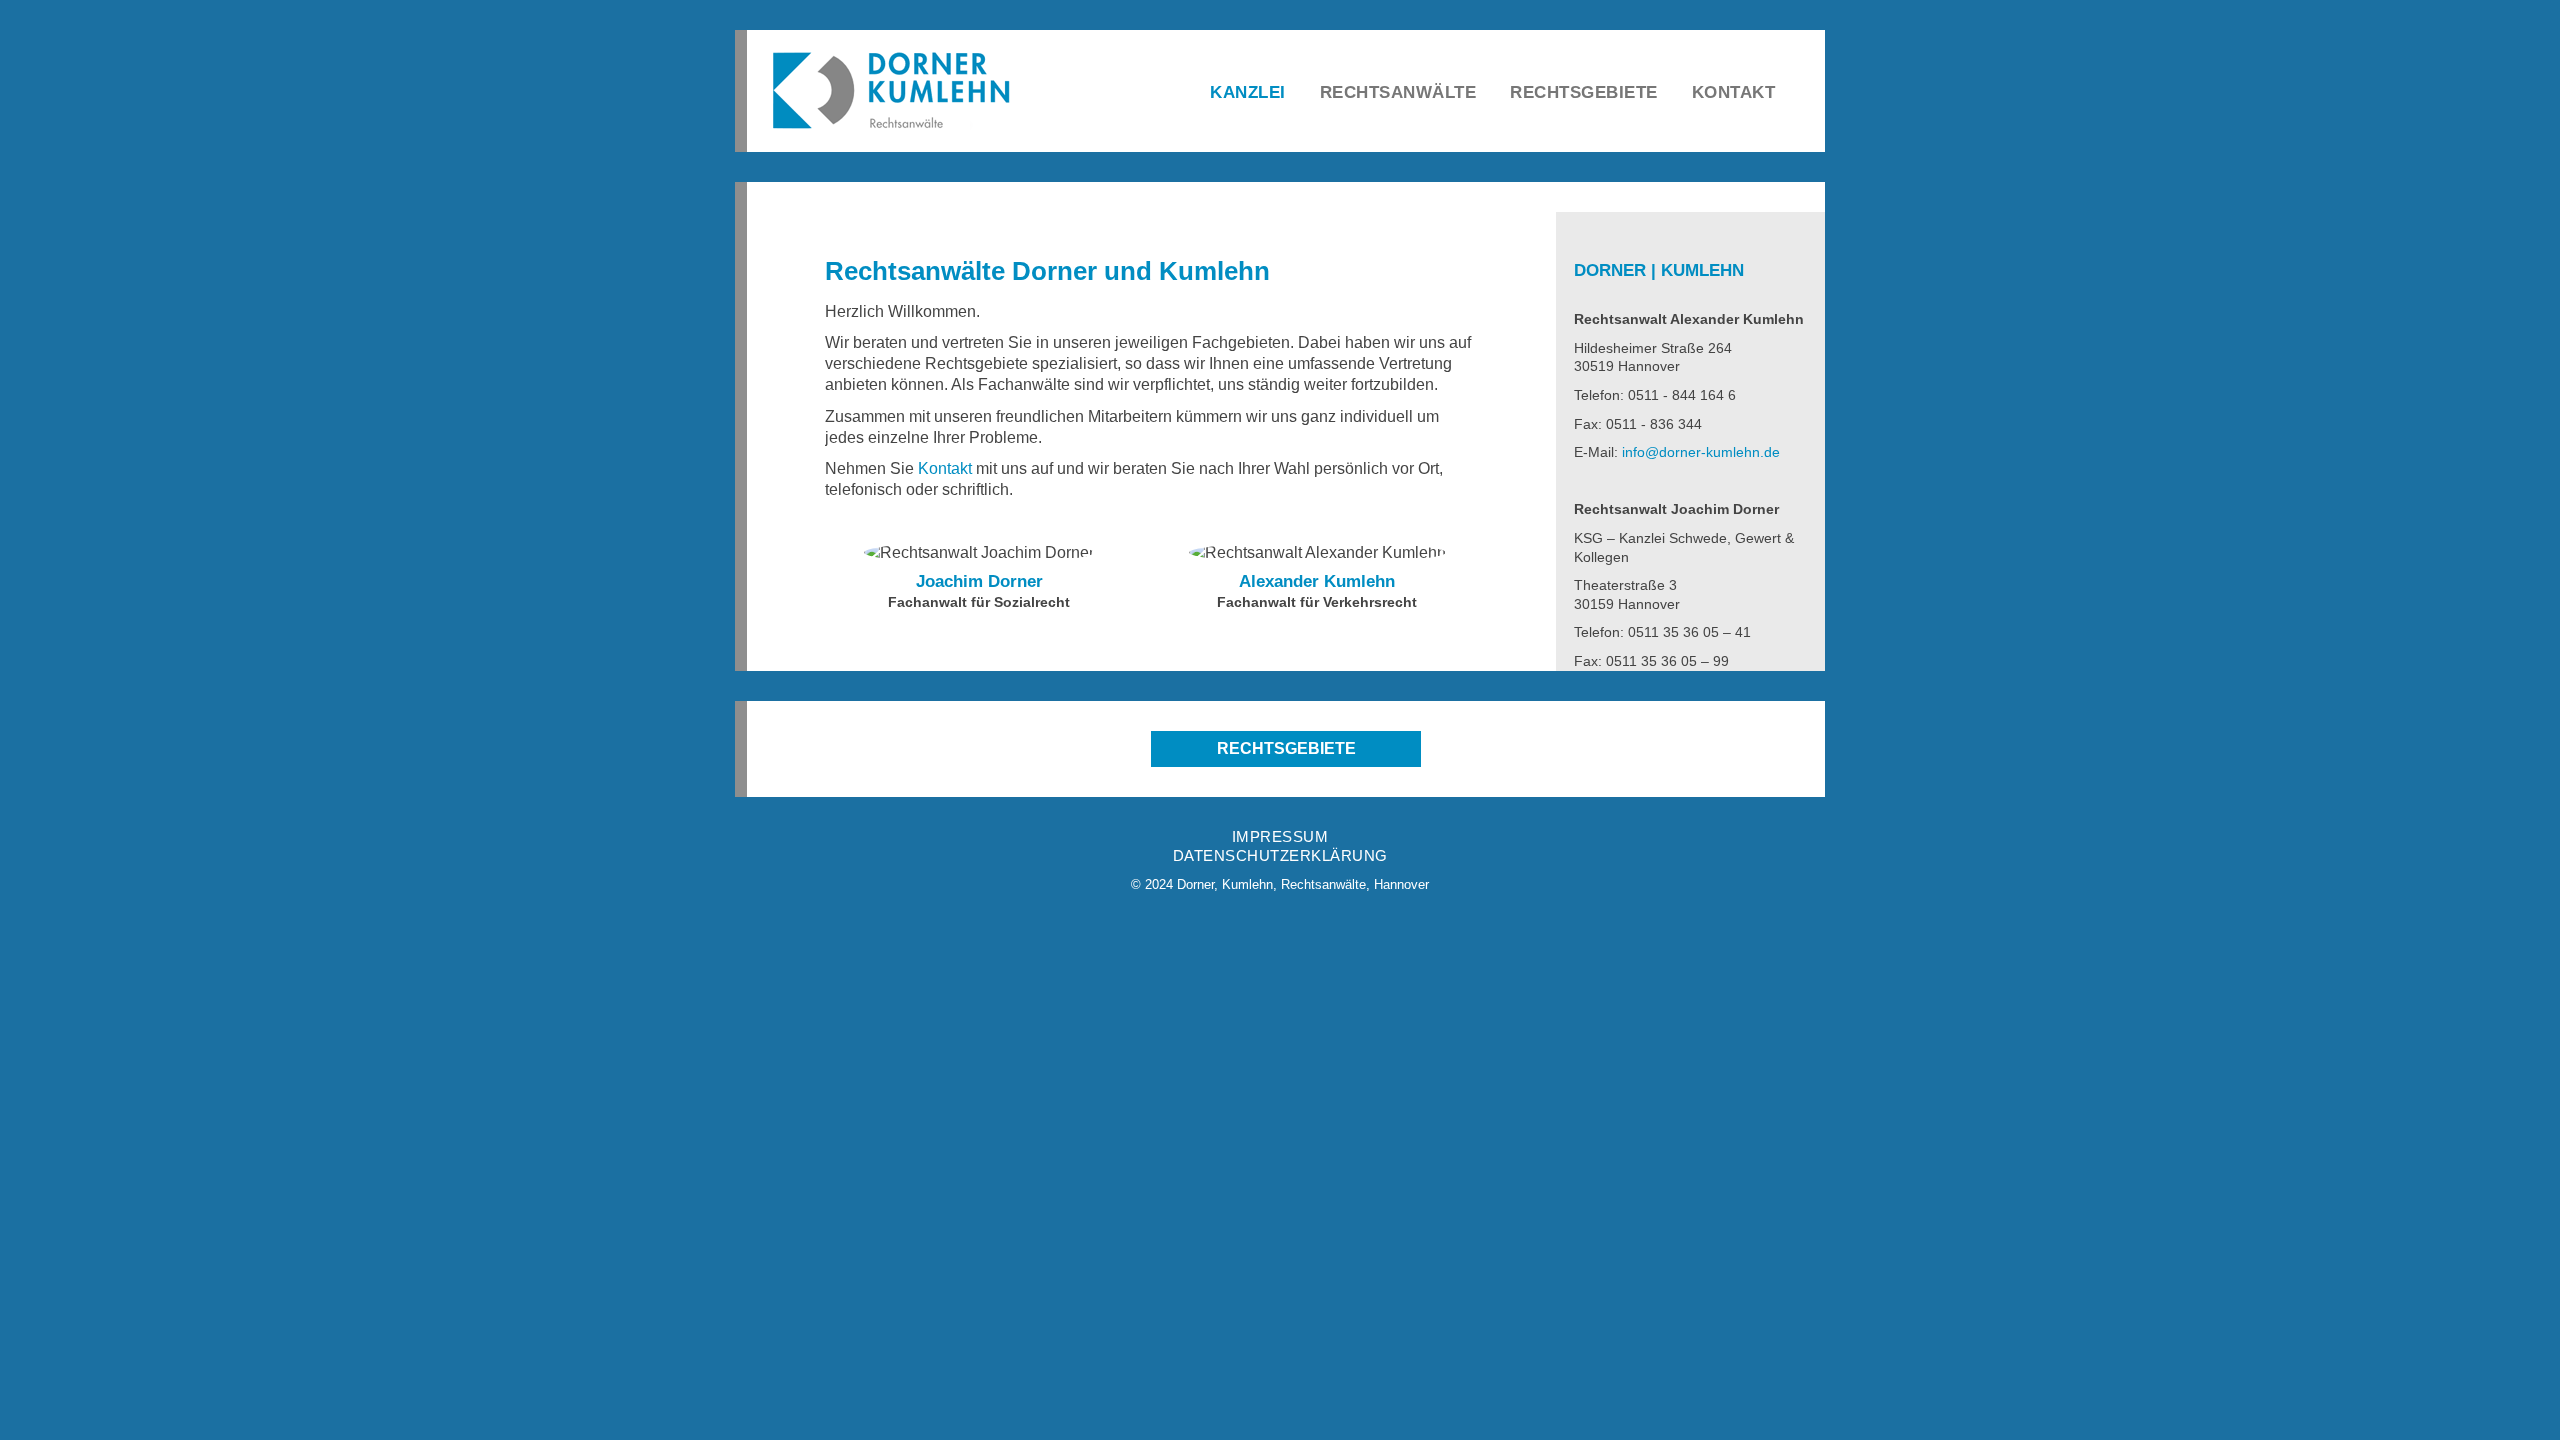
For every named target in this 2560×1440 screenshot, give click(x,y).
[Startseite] (901, 89)
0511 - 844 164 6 (1682, 395)
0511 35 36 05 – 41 (1689, 632)
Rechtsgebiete (1584, 92)
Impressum (1280, 836)
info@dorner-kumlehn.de (1701, 452)
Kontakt (1734, 92)
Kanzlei (1248, 92)
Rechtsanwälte (1398, 92)
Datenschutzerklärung (1280, 855)
